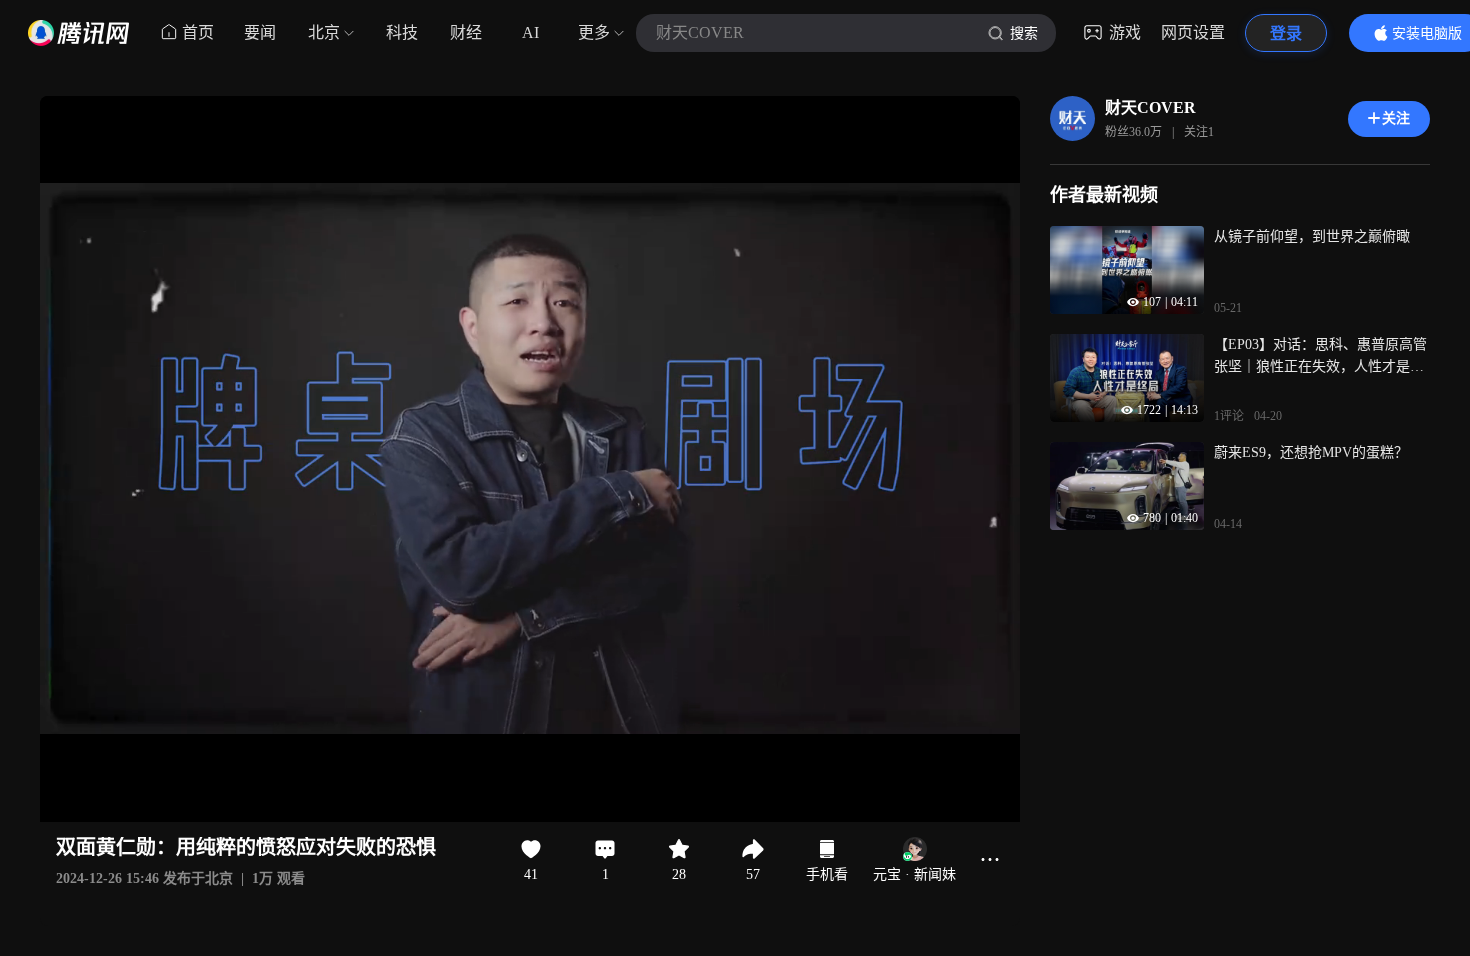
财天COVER (1150, 107)
